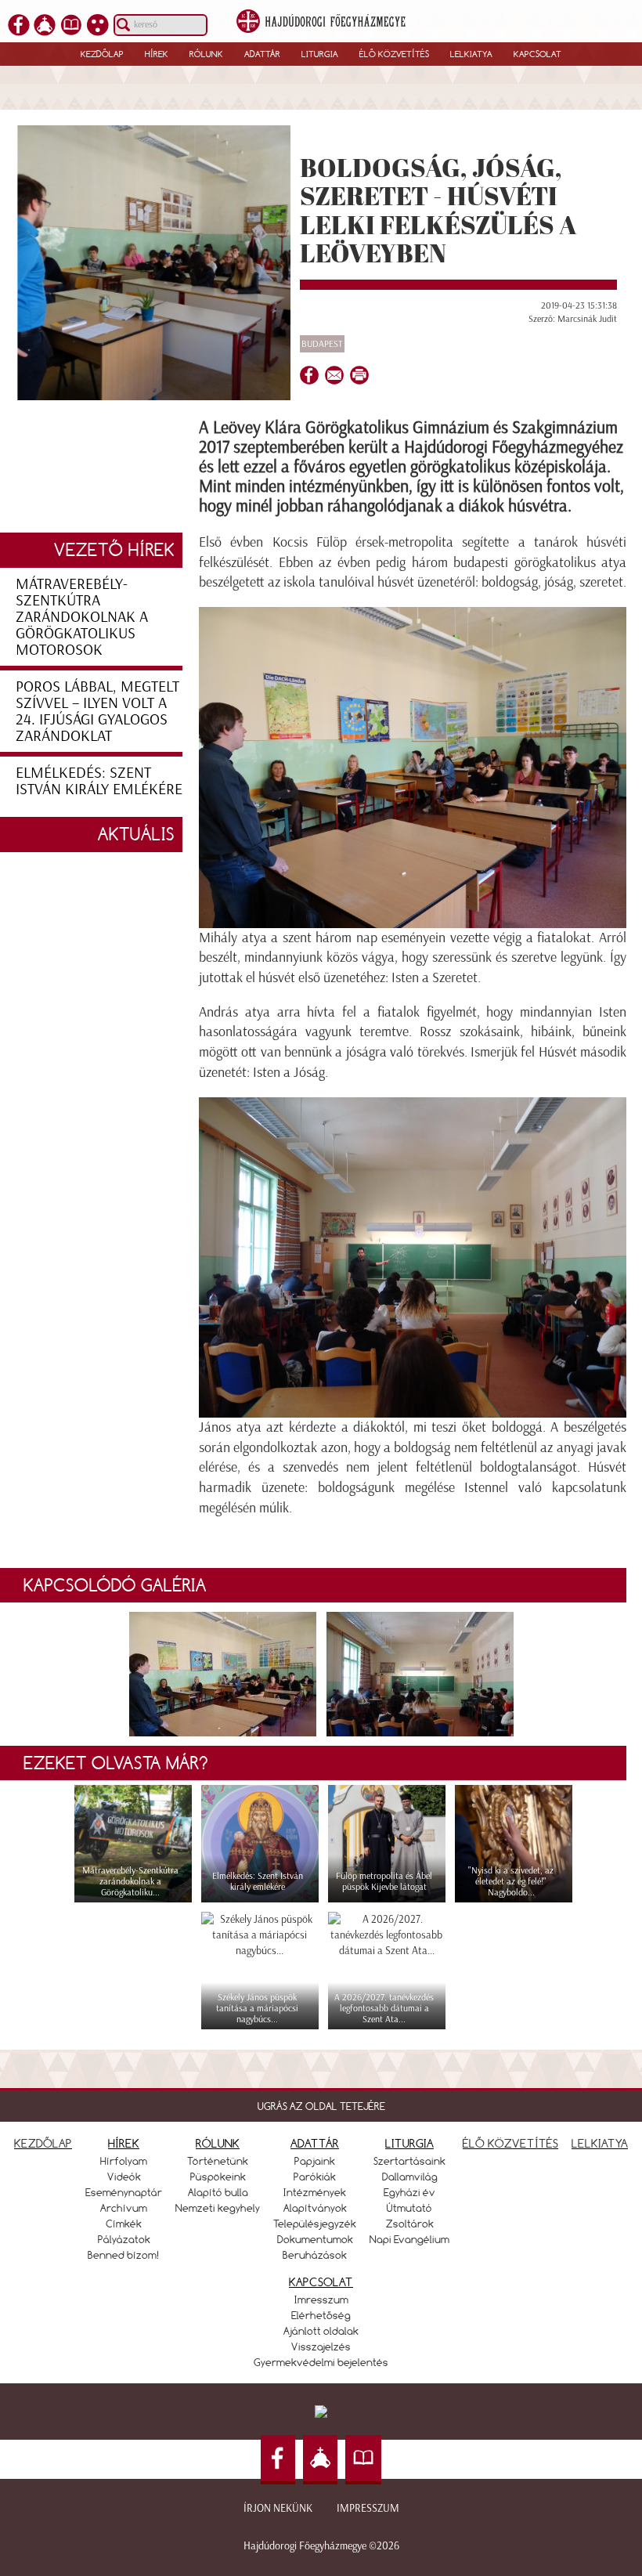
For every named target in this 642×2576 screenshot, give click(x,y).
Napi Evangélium (409, 2239)
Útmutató (409, 2208)
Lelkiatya (471, 54)
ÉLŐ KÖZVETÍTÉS (510, 2143)
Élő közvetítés (394, 54)
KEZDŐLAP (43, 2143)
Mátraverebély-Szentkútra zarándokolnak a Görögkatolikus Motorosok (82, 616)
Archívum (124, 2208)
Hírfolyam (124, 2161)
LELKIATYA (600, 2143)
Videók (124, 2177)
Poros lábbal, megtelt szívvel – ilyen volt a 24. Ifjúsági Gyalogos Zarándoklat (97, 711)
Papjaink (315, 2161)
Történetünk (218, 2161)
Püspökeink (218, 2177)
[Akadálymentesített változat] (98, 26)
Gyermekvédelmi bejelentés (321, 2362)
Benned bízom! (124, 2255)
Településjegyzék (315, 2224)
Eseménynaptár (124, 2192)
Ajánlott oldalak (321, 2331)
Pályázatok (124, 2239)
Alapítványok (315, 2208)
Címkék (124, 2224)
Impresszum (368, 2508)
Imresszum (321, 2300)
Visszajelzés (321, 2347)
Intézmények (315, 2192)
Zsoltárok (410, 2224)
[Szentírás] (71, 26)
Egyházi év (409, 2192)
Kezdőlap (102, 54)
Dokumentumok (315, 2239)
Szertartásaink (409, 2161)
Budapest (322, 344)
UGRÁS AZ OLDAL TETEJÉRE (321, 2106)
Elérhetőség (321, 2315)
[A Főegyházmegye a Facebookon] (19, 26)
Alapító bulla (218, 2192)
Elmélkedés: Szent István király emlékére (99, 780)
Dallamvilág (410, 2177)
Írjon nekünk (278, 2508)
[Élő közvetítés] (45, 26)
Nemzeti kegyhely (218, 2208)
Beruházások (315, 2255)
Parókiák (315, 2177)
